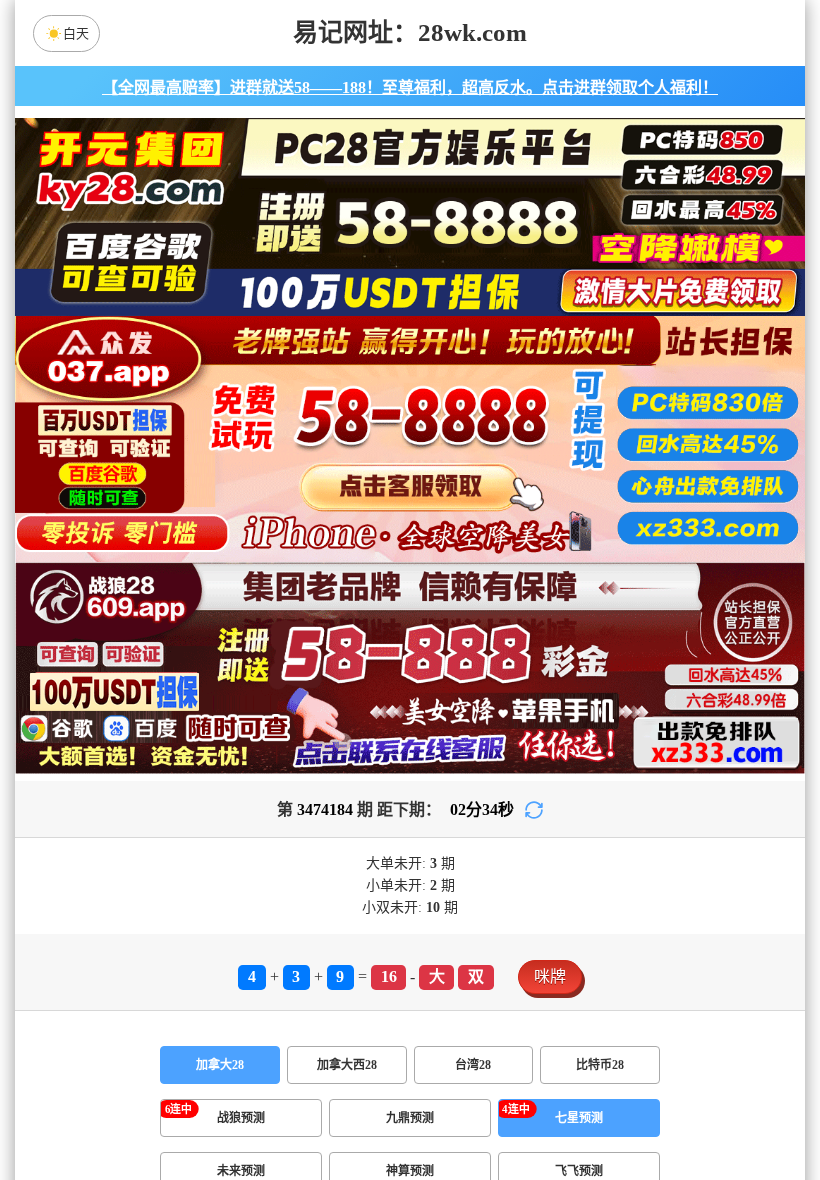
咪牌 (550, 976)
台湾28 (473, 1065)
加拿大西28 (347, 1065)
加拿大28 (220, 1065)
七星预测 (579, 1118)
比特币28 (600, 1065)
